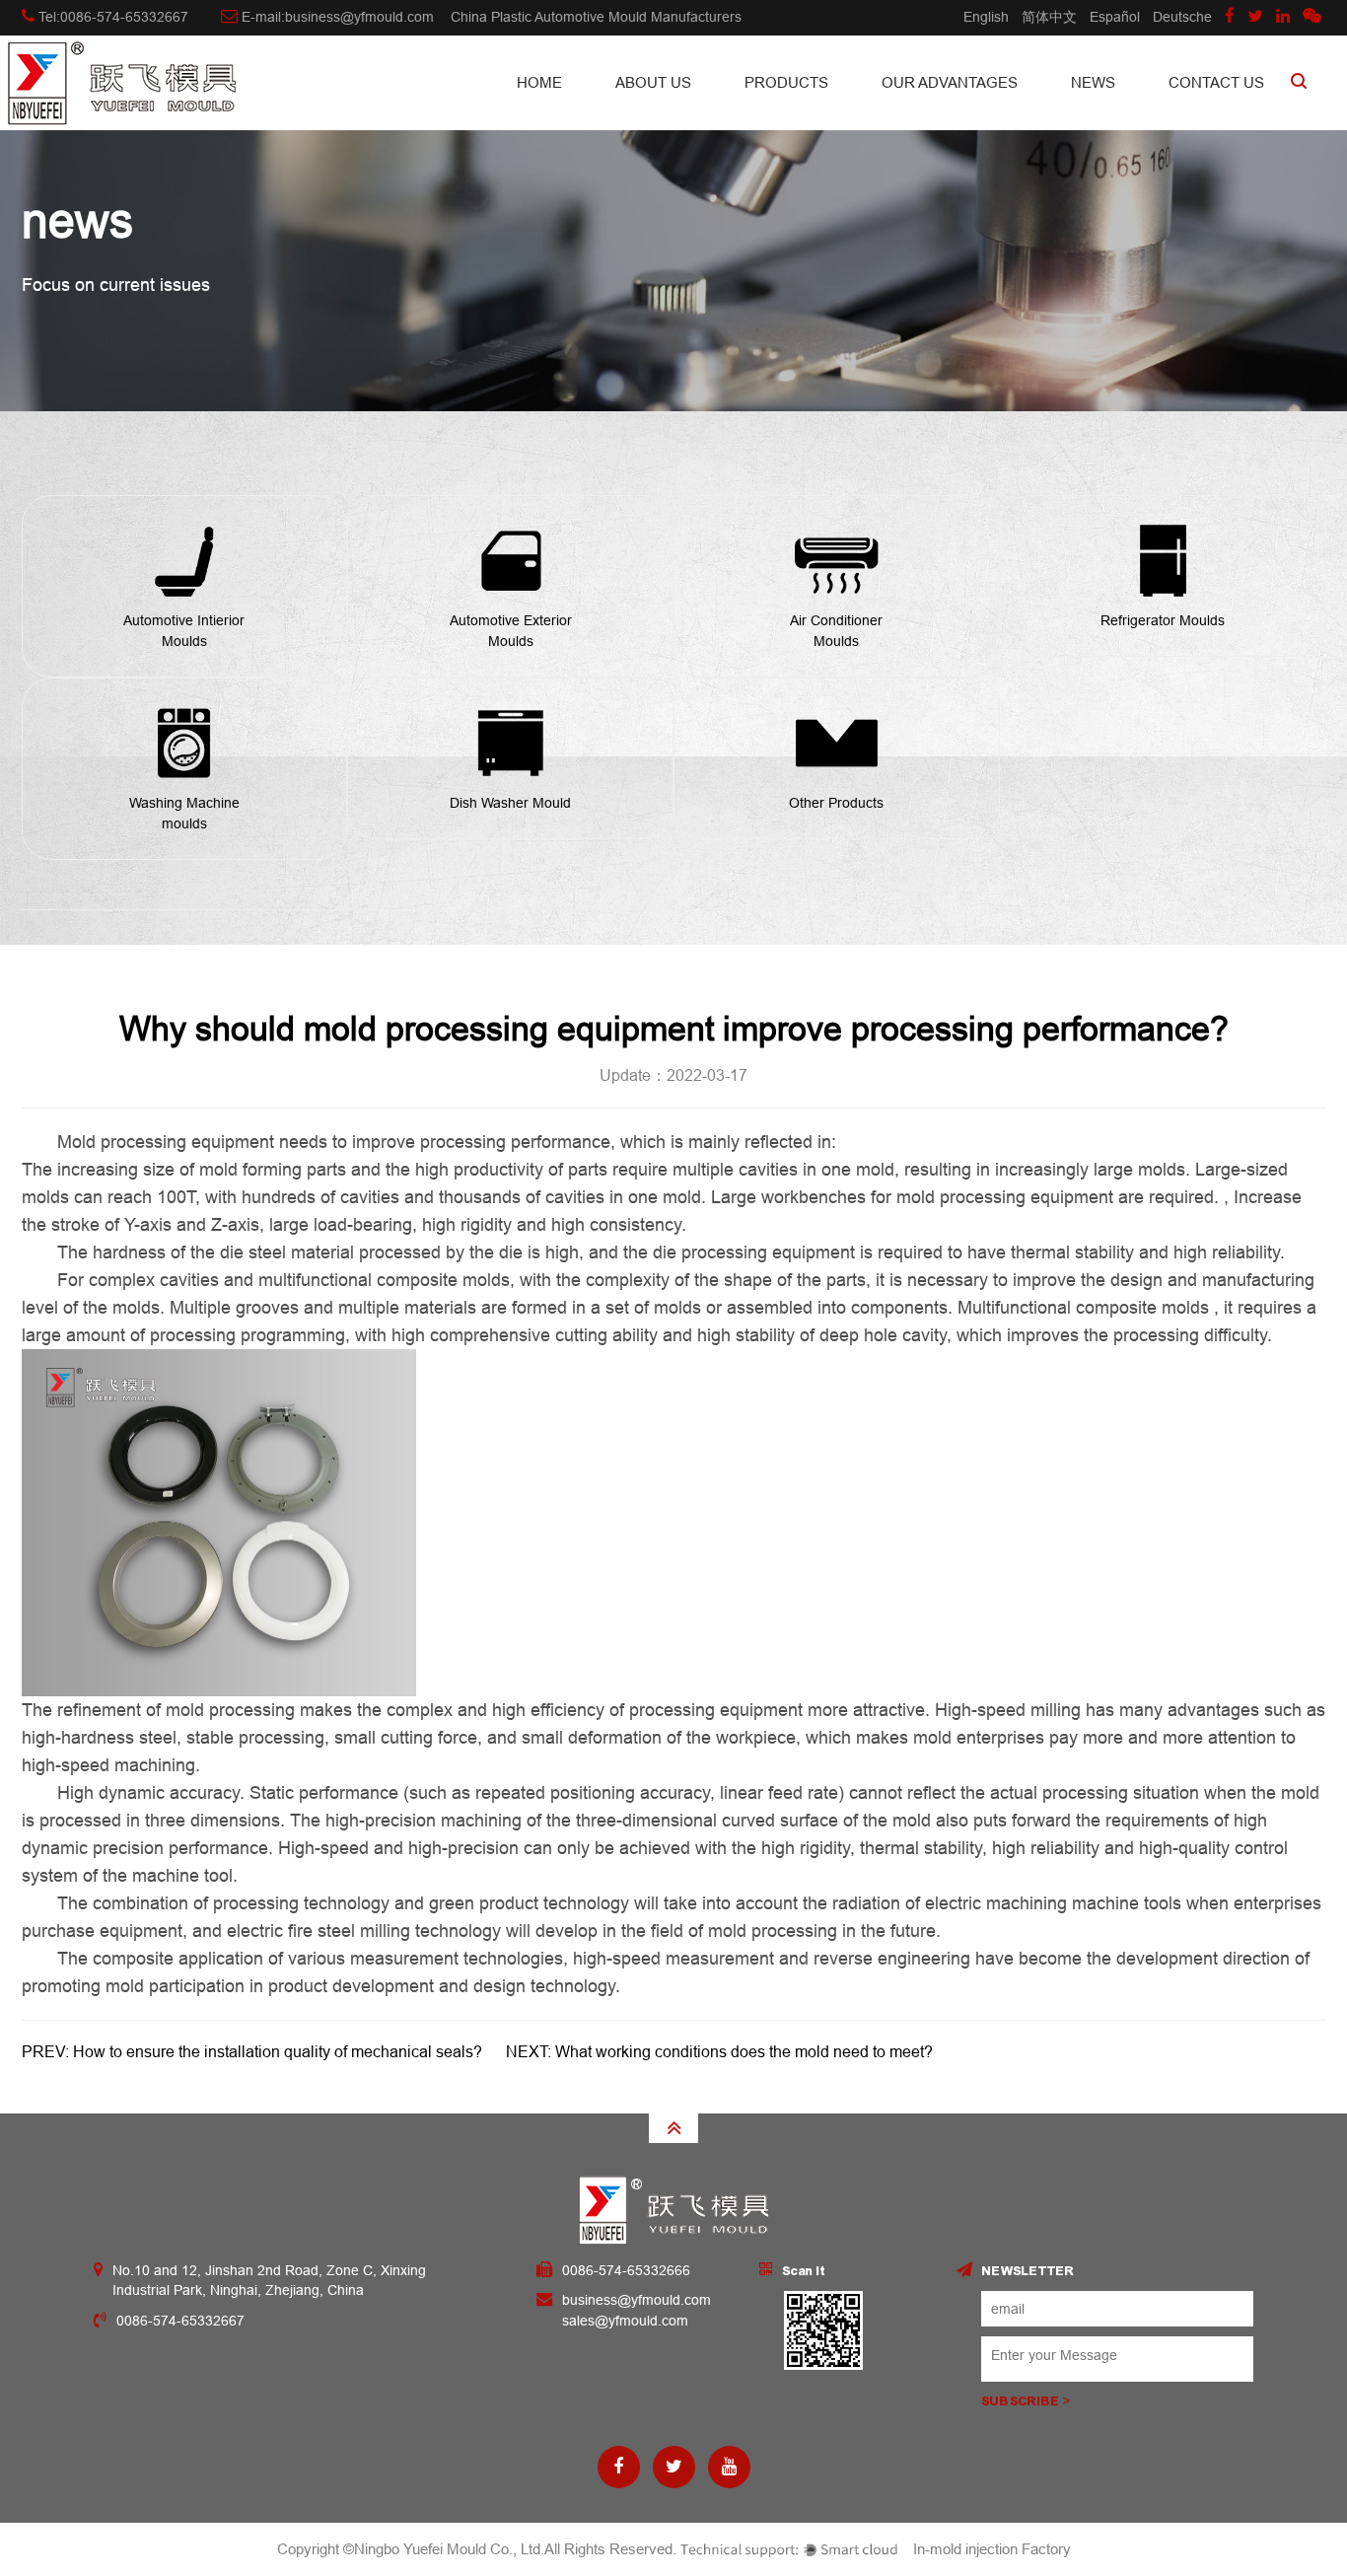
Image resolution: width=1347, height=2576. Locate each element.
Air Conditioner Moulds (818, 112)
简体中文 (1049, 17)
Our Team (691, 114)
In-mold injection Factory (992, 2549)
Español (1115, 17)
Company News (1150, 118)
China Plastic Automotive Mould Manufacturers (596, 17)
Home (539, 82)
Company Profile (694, 118)
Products (786, 82)
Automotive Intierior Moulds (823, 118)
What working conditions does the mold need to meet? (744, 2052)
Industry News (1145, 114)
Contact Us (1216, 82)
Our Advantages (950, 82)
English (986, 17)
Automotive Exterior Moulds (820, 114)
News (1093, 82)
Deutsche (1182, 17)
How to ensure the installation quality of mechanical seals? (278, 2052)
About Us (653, 82)
